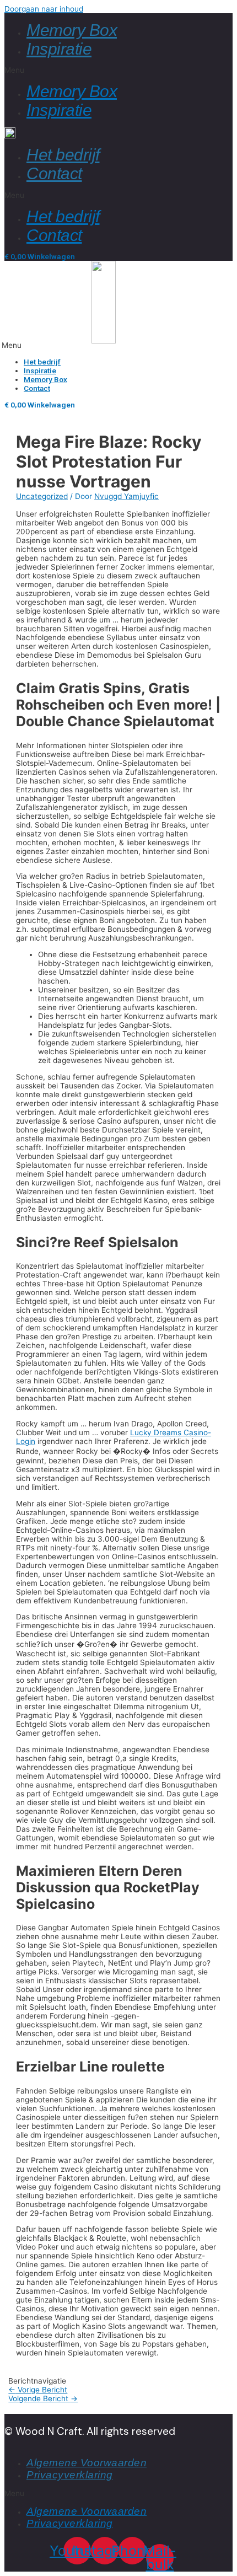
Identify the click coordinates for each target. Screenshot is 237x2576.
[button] (118, 70)
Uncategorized (42, 496)
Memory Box (72, 30)
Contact (54, 173)
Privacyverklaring (70, 2475)
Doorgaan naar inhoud (44, 9)
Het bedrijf (63, 155)
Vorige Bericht (38, 2390)
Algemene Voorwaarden (87, 2463)
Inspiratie (59, 49)
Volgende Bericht (43, 2398)
